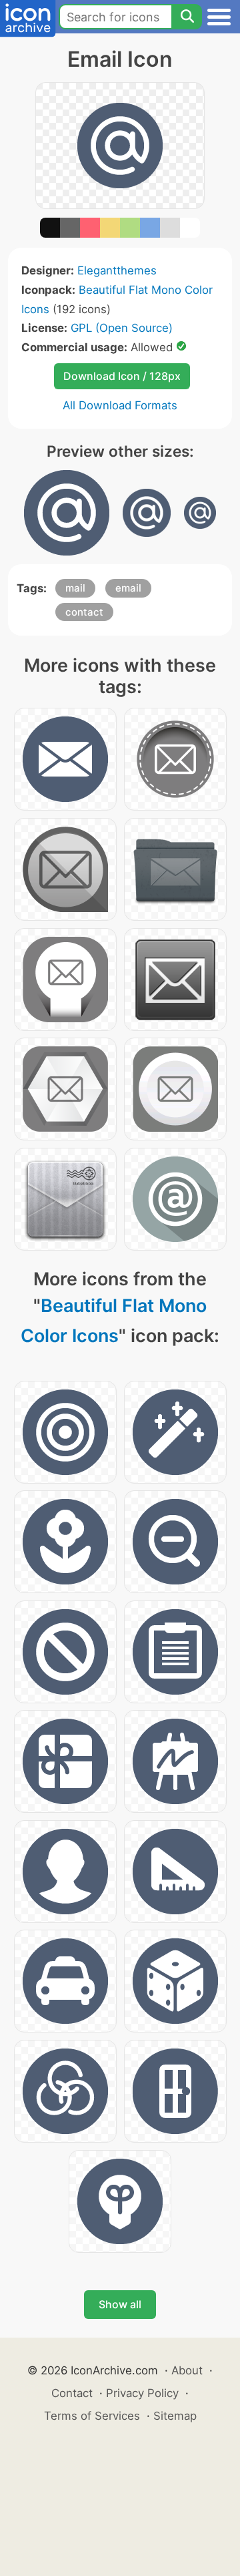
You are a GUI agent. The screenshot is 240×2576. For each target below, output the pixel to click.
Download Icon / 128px (122, 376)
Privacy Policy (142, 2393)
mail (75, 588)
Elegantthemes (117, 270)
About (187, 2370)
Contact (72, 2393)
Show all (120, 2304)
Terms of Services (92, 2416)
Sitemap (175, 2416)
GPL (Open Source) (122, 328)
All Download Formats (120, 405)
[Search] (187, 17)
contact (84, 612)
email (128, 588)
